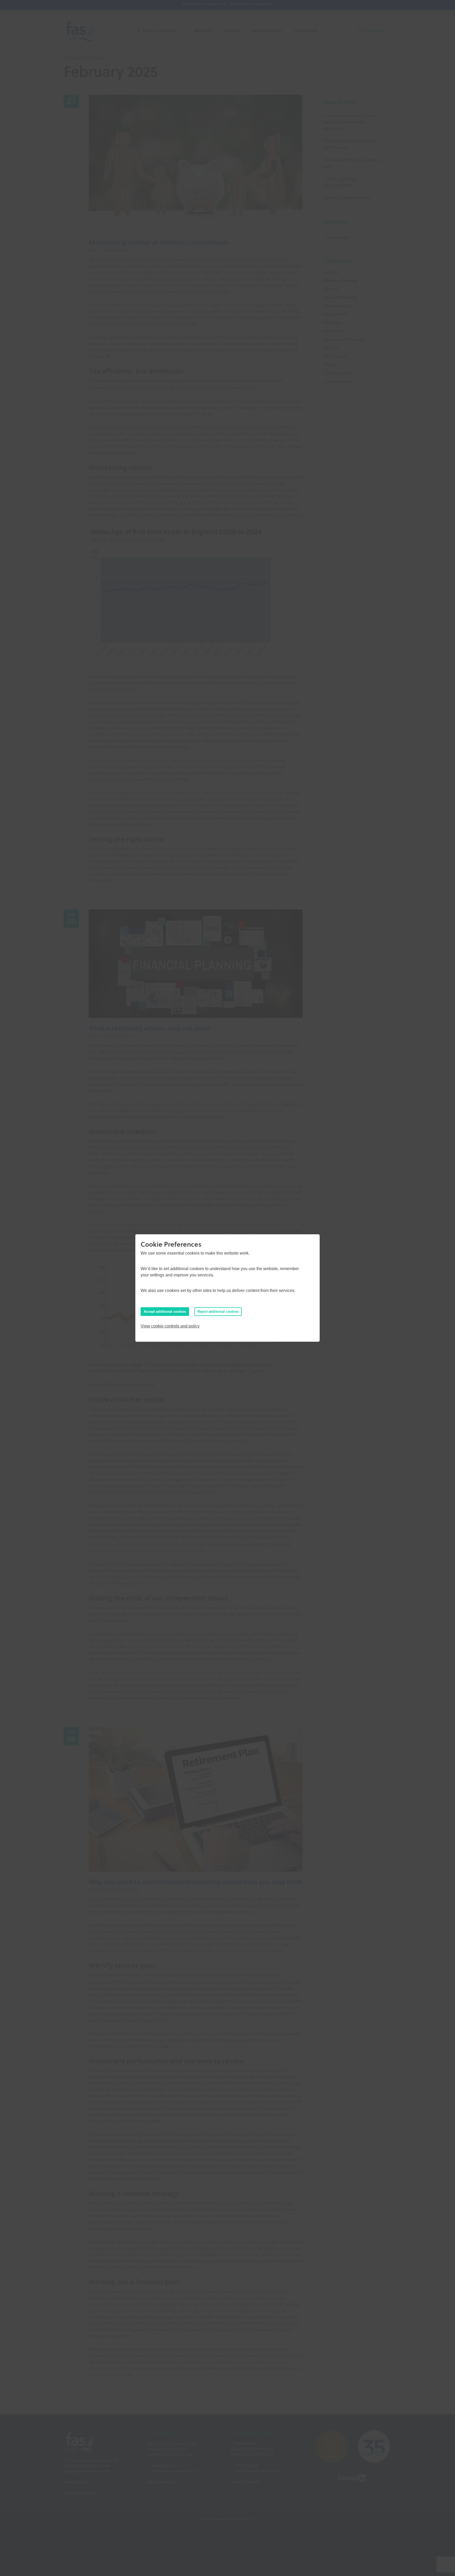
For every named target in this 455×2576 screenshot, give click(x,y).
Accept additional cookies (165, 1312)
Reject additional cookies (218, 1312)
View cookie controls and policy (170, 1326)
